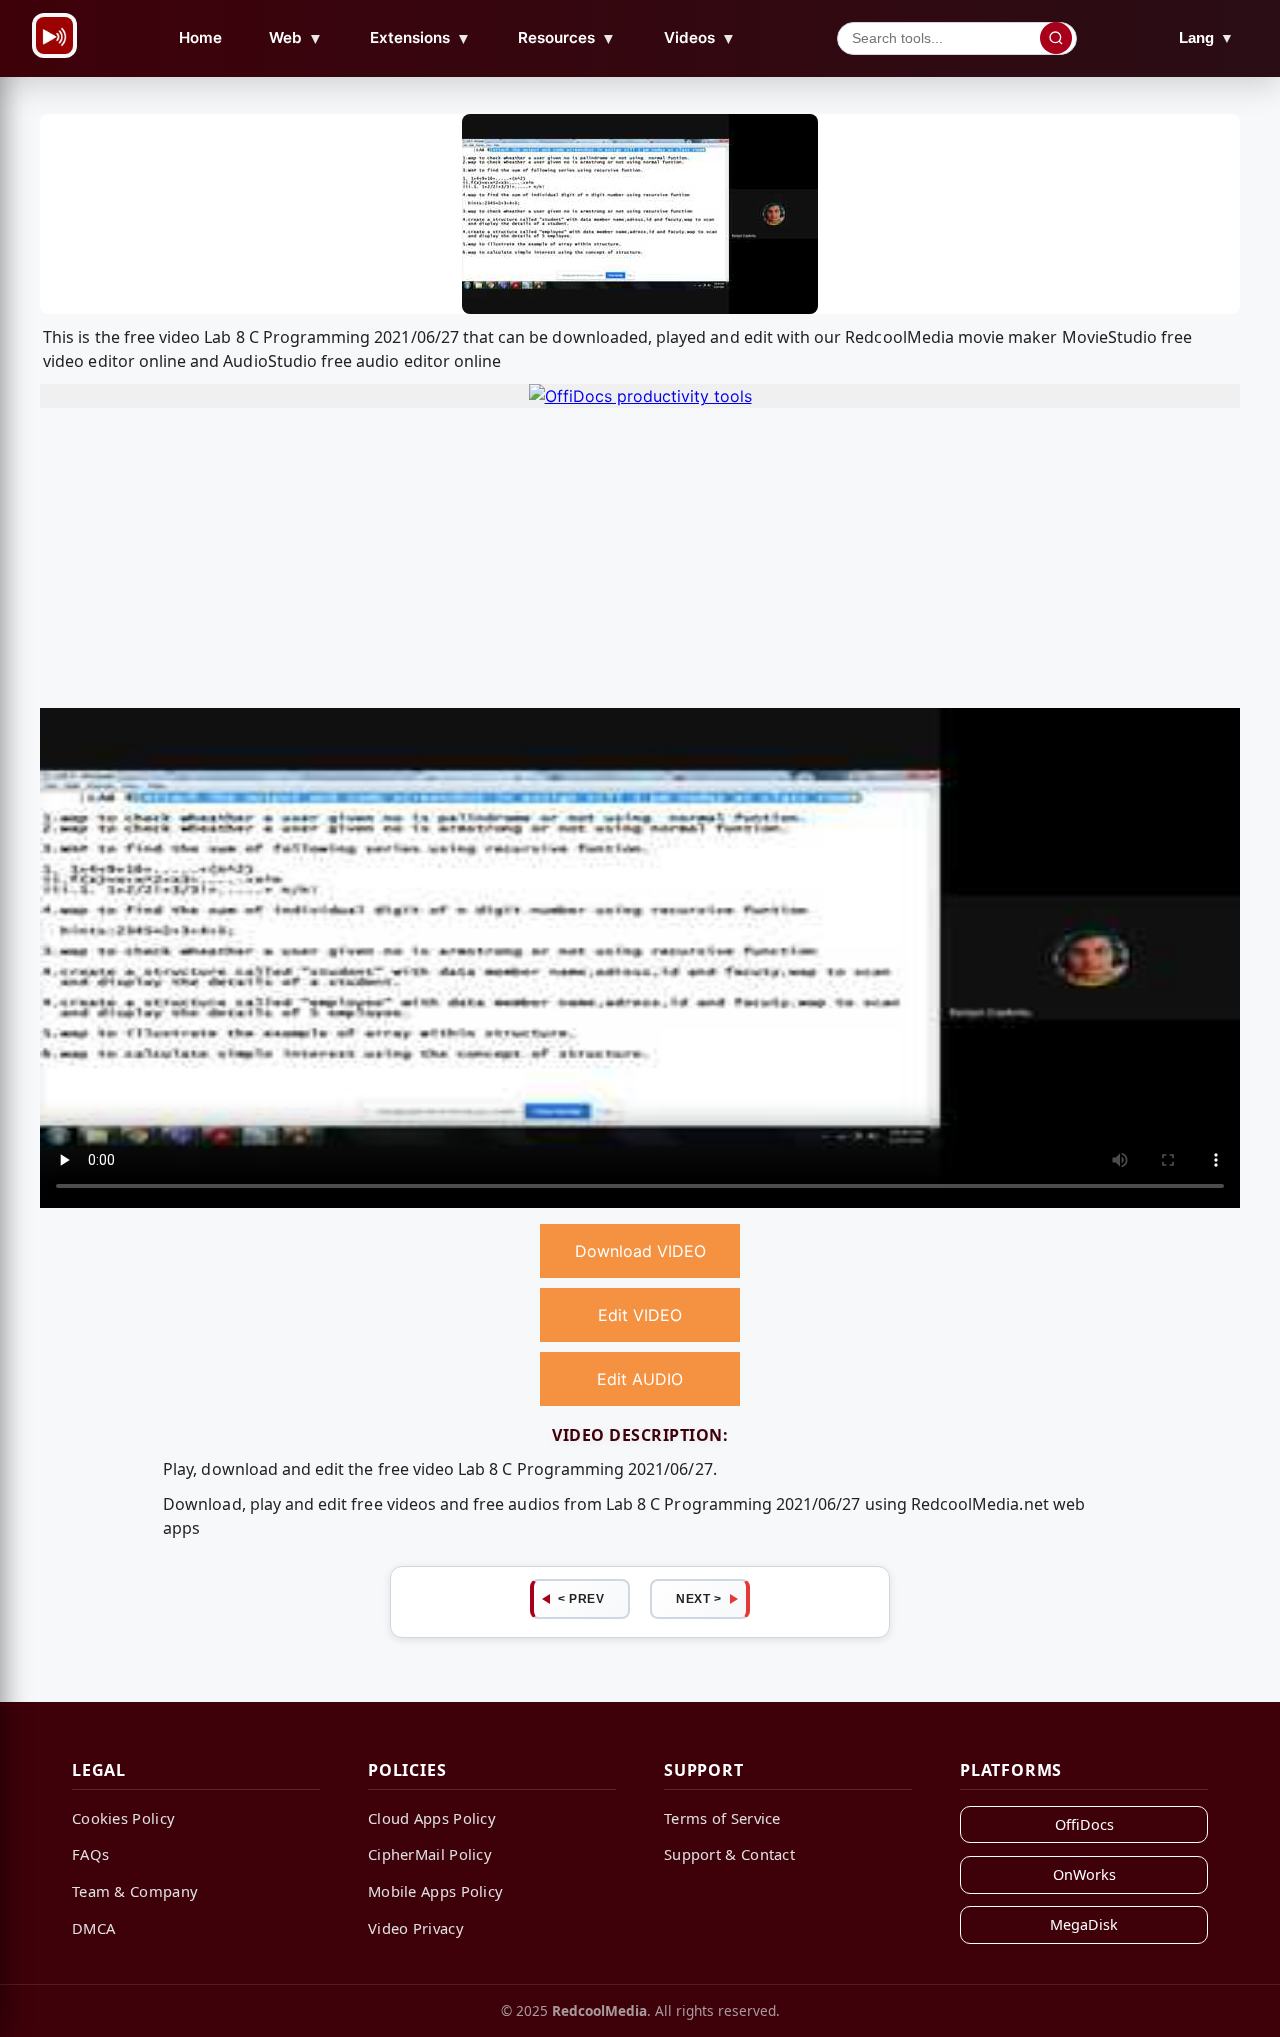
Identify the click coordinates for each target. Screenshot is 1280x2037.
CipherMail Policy (430, 1854)
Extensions (420, 38)
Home (200, 37)
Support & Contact (729, 1854)
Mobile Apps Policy (435, 1891)
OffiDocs (1084, 1824)
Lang (1206, 37)
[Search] (1056, 38)
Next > (698, 1599)
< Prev (581, 1599)
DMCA (93, 1928)
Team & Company (135, 1891)
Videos (700, 38)
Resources (567, 38)
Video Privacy (416, 1928)
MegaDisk (1084, 1924)
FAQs (90, 1854)
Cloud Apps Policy (432, 1818)
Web (296, 38)
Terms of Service (722, 1818)
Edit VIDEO (640, 1315)
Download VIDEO (640, 1251)
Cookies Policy (123, 1818)
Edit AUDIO (640, 1379)
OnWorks (1084, 1874)
